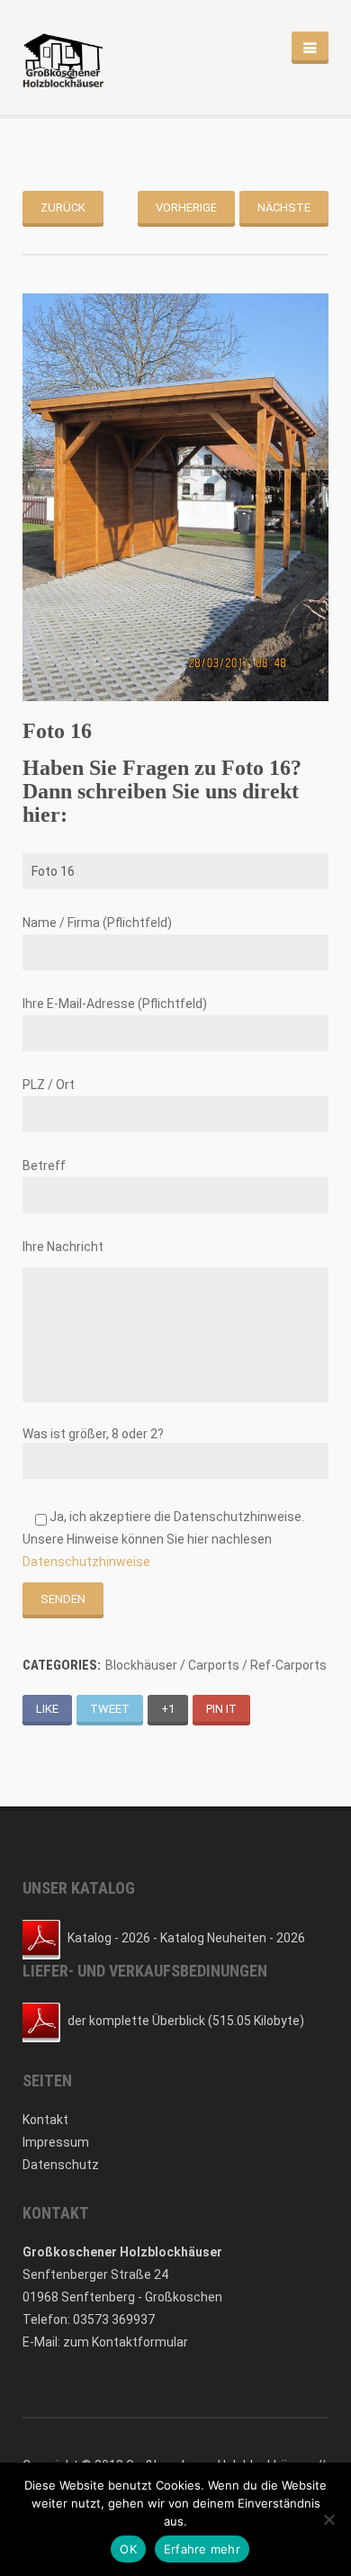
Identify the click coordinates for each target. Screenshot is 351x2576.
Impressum (56, 2142)
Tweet (110, 1709)
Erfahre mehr (202, 2549)
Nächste (284, 207)
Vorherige (186, 207)
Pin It (221, 1709)
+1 (168, 1709)
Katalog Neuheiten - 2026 (233, 1938)
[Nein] (328, 2519)
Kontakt (45, 2120)
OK (128, 2549)
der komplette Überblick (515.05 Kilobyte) (186, 2021)
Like (47, 1709)
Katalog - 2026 (109, 1938)
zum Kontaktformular (126, 2342)
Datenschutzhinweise (86, 1562)
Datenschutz (61, 2165)
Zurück (63, 207)
